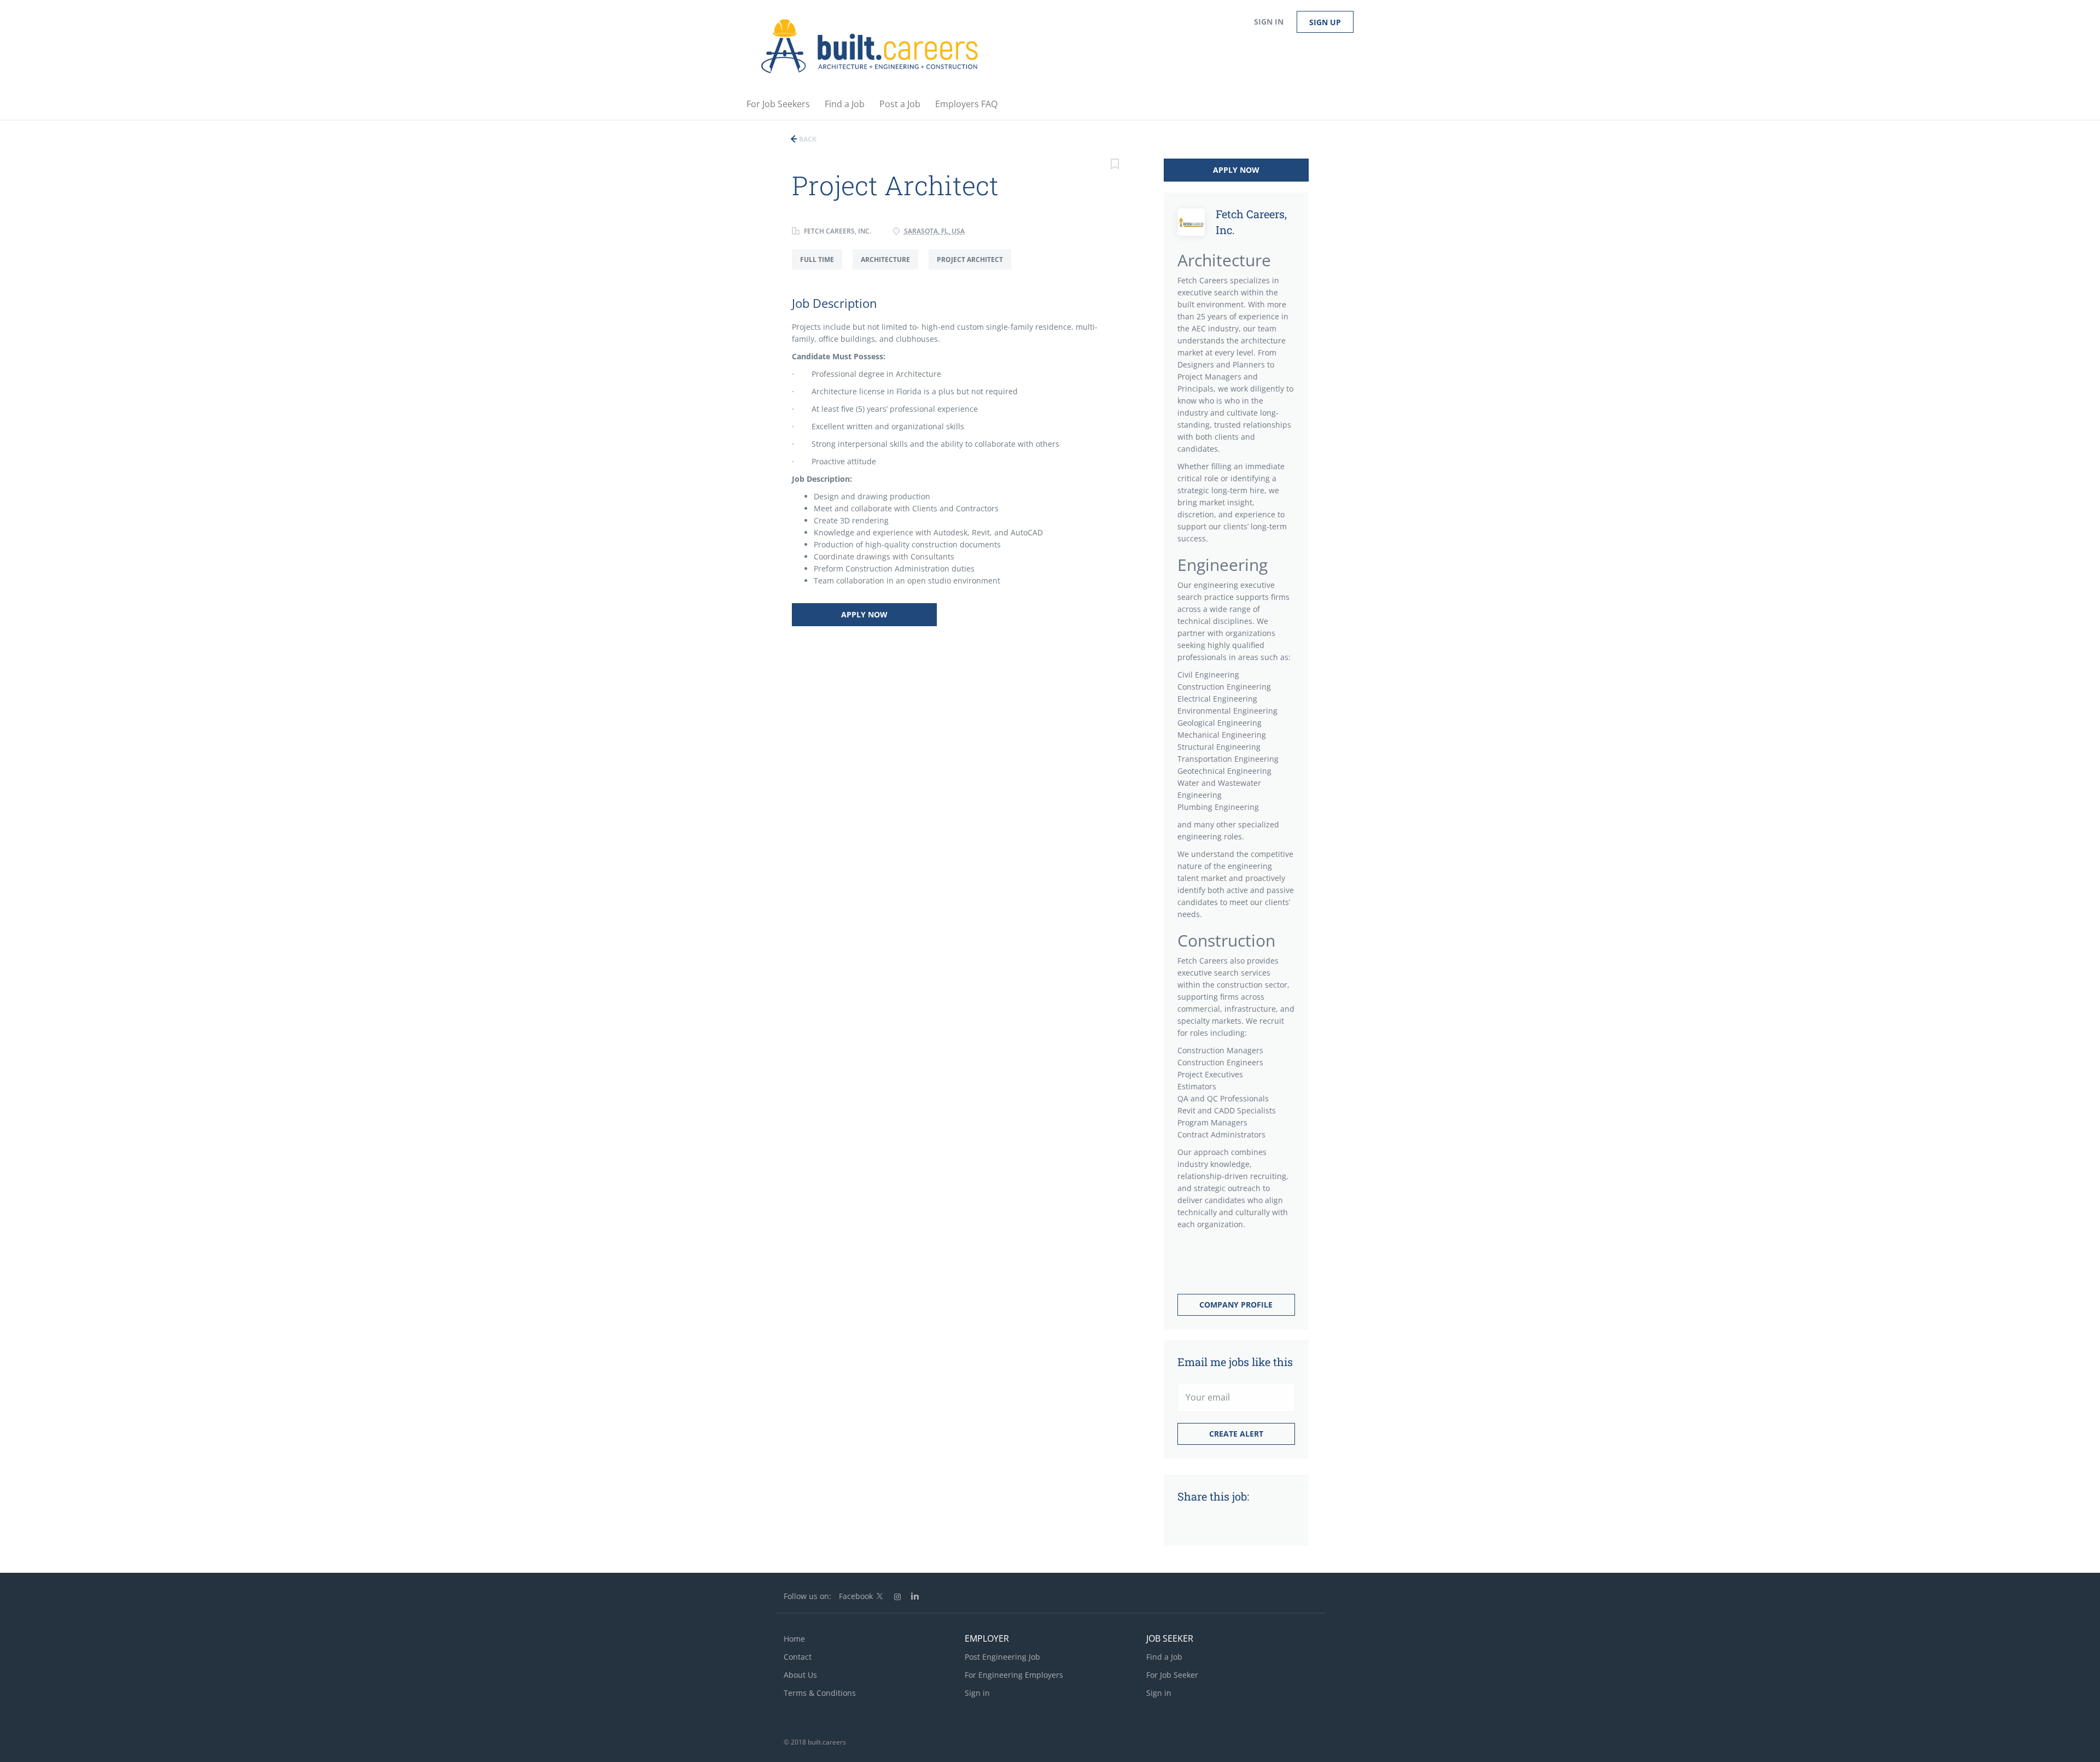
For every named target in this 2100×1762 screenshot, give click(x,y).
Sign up (1325, 22)
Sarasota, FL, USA (934, 231)
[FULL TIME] (822, 269)
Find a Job (1164, 1657)
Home (794, 1639)
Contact (798, 1657)
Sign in (1269, 22)
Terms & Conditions (820, 1693)
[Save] (1115, 165)
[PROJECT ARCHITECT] (974, 269)
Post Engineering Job (1002, 1657)
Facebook (856, 1596)
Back (807, 139)
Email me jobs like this (1235, 1362)
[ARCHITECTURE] (891, 269)
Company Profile (1236, 1305)
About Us (800, 1675)
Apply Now (864, 614)
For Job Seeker (1172, 1675)
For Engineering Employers (1014, 1675)
